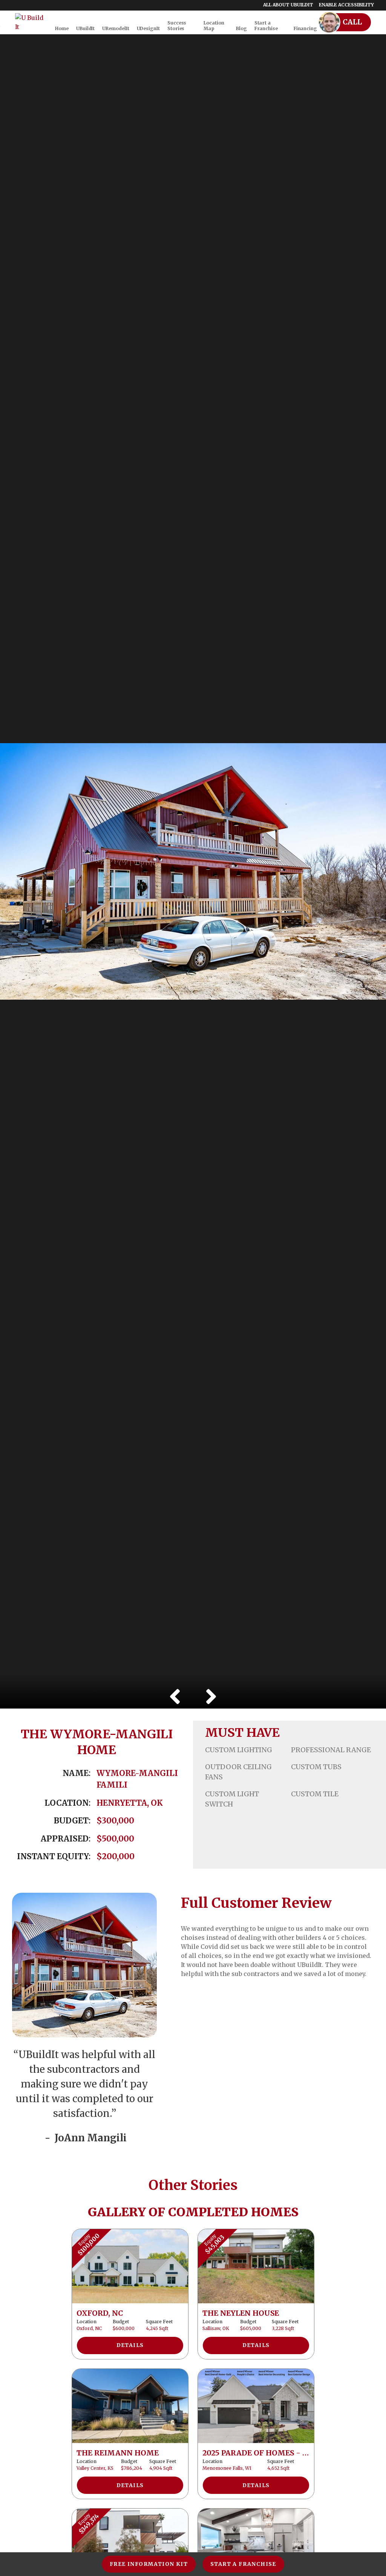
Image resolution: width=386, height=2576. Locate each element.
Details (130, 2345)
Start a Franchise (243, 2564)
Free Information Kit (149, 2564)
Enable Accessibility (346, 5)
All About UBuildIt (288, 5)
